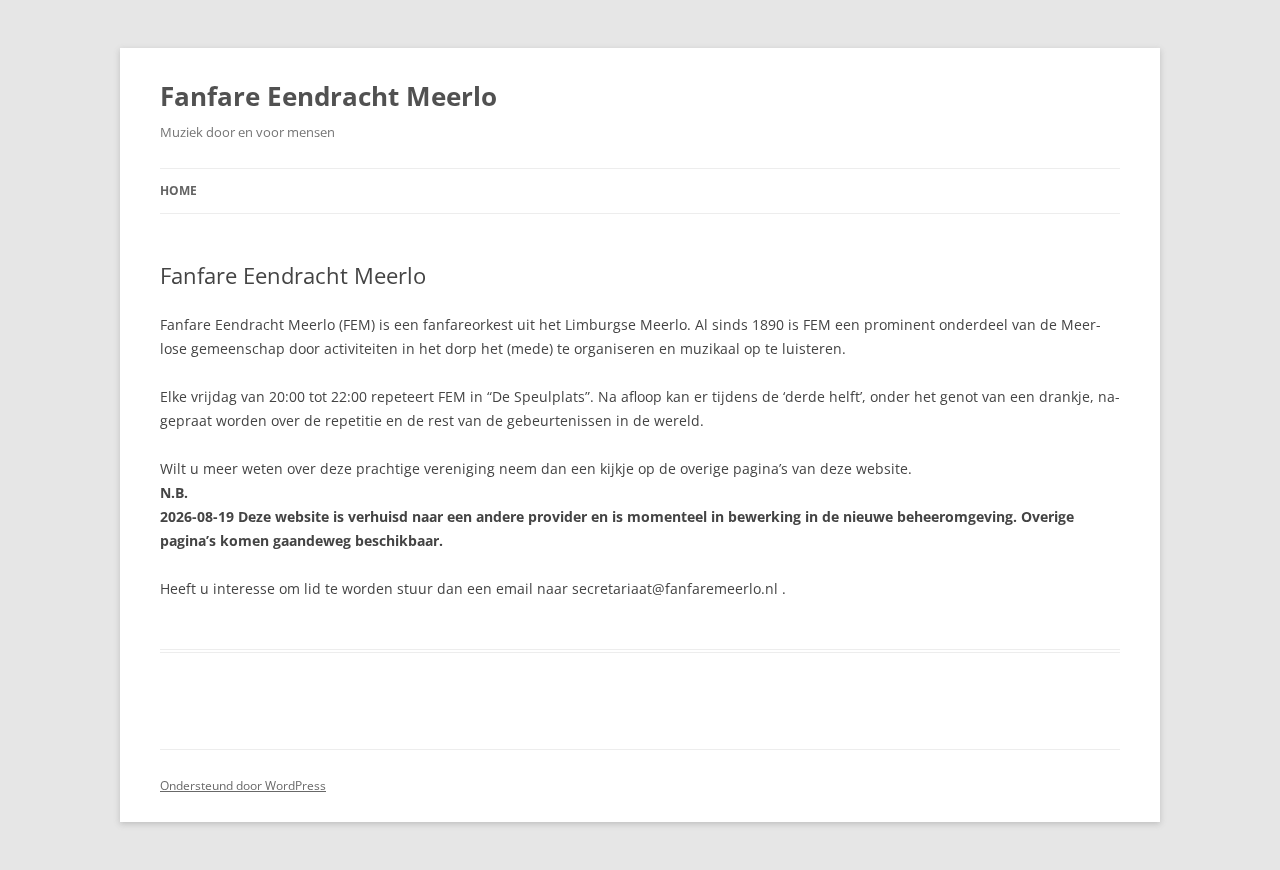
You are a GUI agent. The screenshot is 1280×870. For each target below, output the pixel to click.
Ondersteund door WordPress (243, 785)
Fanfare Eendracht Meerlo (328, 96)
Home (178, 190)
